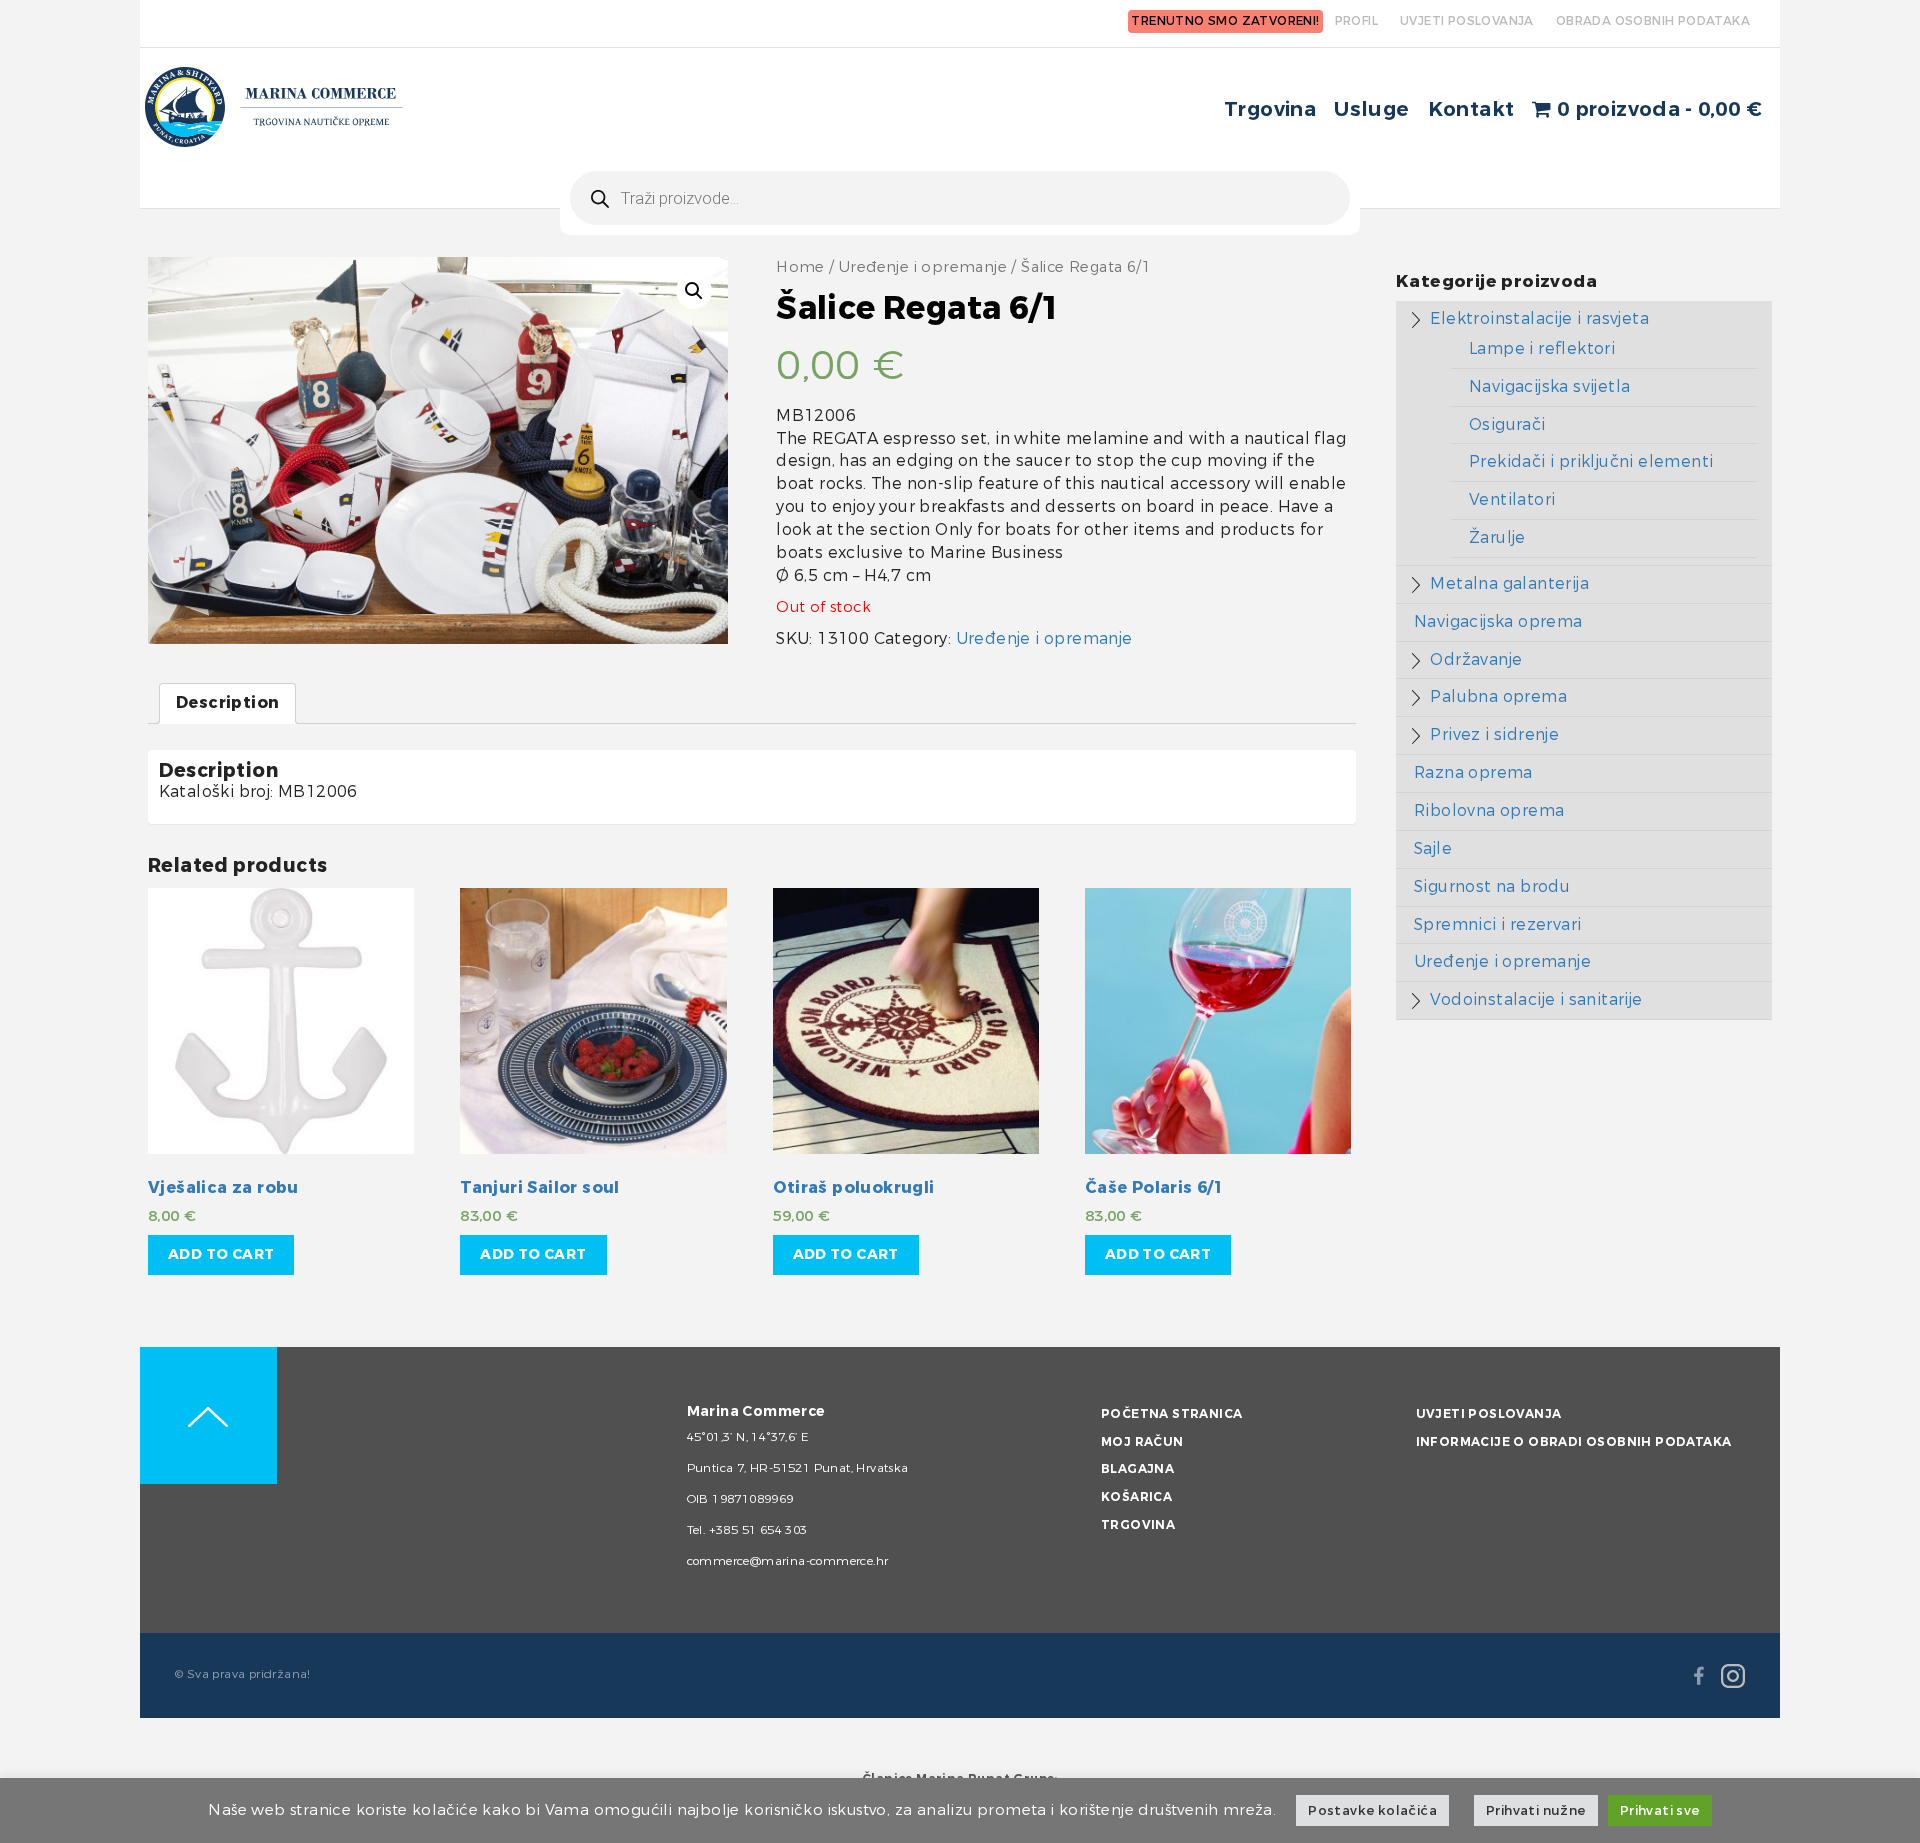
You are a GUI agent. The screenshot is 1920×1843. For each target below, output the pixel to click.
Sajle (1433, 848)
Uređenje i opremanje (923, 267)
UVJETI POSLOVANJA (1467, 21)
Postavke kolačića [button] (1372, 1810)
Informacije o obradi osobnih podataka (1574, 1442)
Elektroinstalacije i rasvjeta (1539, 318)
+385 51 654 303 (758, 1530)
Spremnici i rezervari (1497, 924)
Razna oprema (1473, 772)
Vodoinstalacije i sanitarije (1536, 999)
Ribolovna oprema (1489, 810)
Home (800, 267)
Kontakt (1471, 109)
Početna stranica (1171, 1414)
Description (227, 702)
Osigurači (1507, 424)
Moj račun (1142, 1442)
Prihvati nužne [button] (1536, 1810)
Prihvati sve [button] (1660, 1810)
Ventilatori (1512, 499)
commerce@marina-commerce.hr (788, 1561)
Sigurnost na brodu (1492, 886)
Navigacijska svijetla (1549, 386)
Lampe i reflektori (1542, 348)
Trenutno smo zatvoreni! (1225, 21)
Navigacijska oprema (1498, 621)
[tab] (227, 703)
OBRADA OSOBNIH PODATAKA (1653, 21)
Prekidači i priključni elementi (1591, 461)
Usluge (1371, 109)
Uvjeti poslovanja (1489, 1414)
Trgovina (1270, 109)
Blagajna (1137, 1469)
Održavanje (1476, 659)
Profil (1356, 21)
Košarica (1136, 1497)
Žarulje (1497, 537)
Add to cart (221, 1254)
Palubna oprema (1498, 696)
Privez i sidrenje (1494, 734)
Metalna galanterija (1509, 583)
